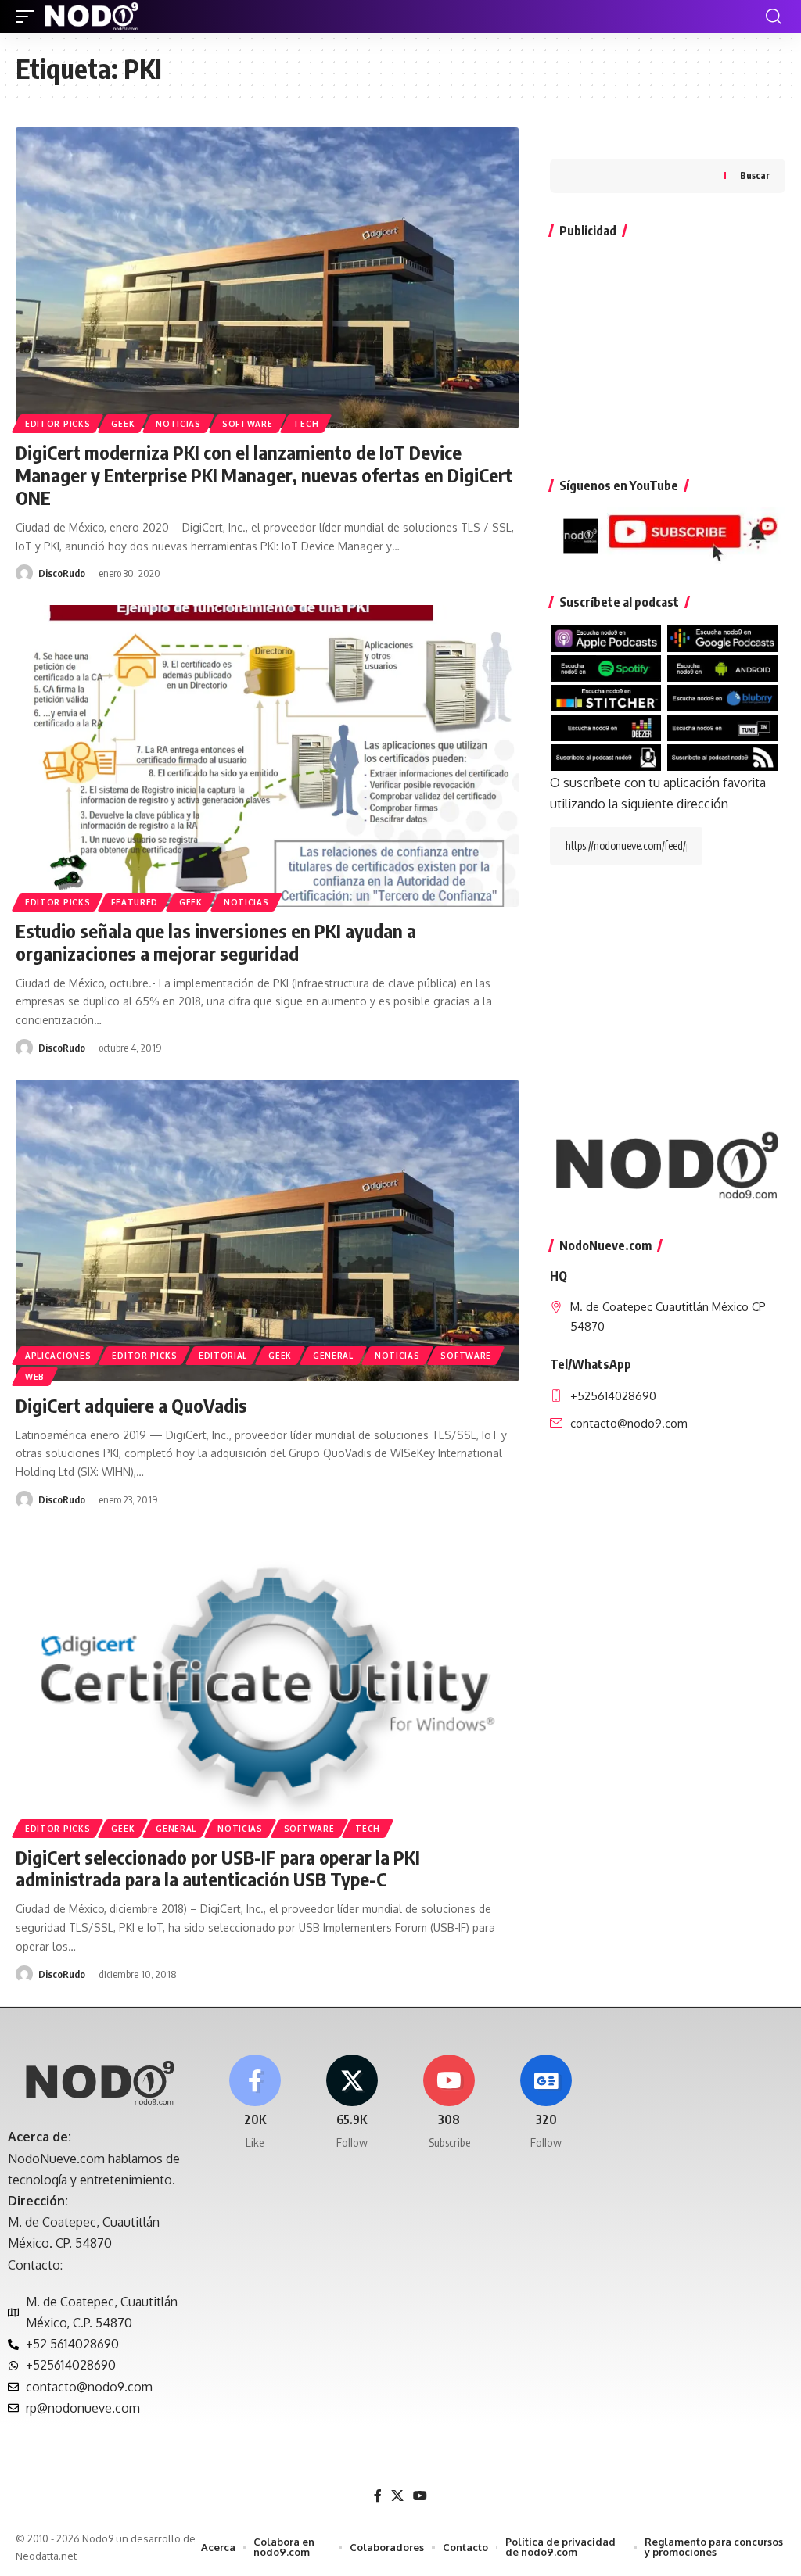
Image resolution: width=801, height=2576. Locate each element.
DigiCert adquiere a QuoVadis (131, 1405)
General (333, 1356)
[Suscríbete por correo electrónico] (607, 756)
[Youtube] (449, 2103)
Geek (123, 424)
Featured (135, 902)
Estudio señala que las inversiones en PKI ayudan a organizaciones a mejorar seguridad (216, 942)
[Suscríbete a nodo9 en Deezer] (607, 726)
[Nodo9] (92, 16)
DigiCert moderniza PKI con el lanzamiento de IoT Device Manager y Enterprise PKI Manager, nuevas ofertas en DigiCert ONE (264, 475)
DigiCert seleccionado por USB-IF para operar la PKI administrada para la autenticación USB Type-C (218, 1868)
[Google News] (546, 2103)
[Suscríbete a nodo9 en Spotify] (607, 667)
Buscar (755, 176)
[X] (352, 2103)
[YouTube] (420, 2496)
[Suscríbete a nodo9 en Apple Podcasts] (607, 637)
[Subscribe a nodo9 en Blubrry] (722, 697)
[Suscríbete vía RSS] (722, 756)
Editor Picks (57, 424)
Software (248, 424)
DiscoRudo (62, 573)
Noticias (178, 424)
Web (35, 1377)
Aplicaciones (58, 1356)
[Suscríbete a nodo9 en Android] (722, 667)
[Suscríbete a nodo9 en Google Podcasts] (722, 637)
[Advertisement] (668, 350)
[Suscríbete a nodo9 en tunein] (722, 726)
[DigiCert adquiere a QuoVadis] (267, 1231)
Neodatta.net (46, 2556)
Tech (306, 424)
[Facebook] (255, 2103)
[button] (29, 16)
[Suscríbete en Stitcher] (607, 697)
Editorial (223, 1356)
